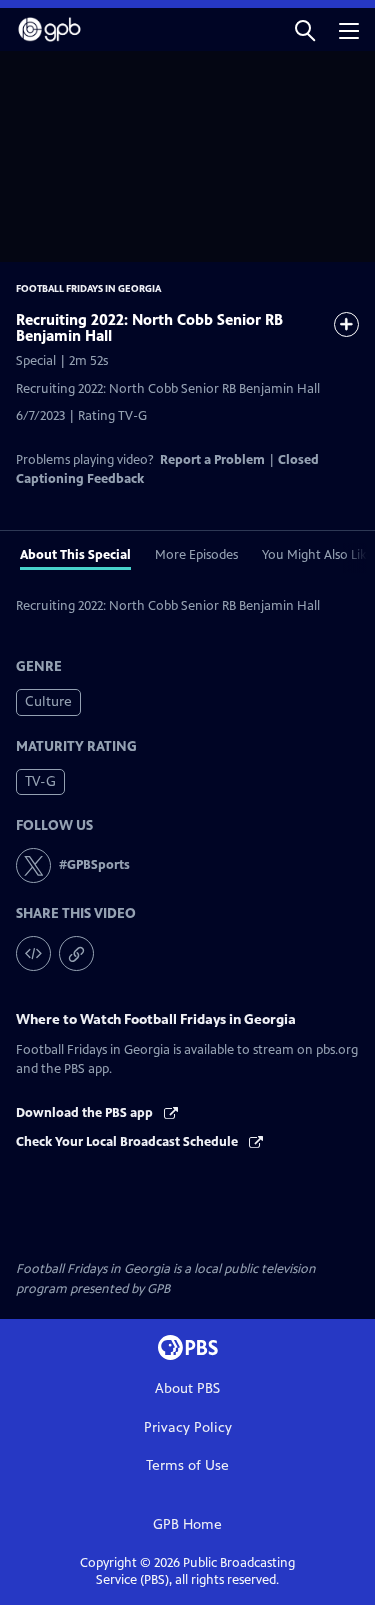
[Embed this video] (33, 953)
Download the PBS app (86, 1113)
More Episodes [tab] (196, 555)
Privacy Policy (188, 1427)
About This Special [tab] (75, 555)
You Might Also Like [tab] (317, 555)
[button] (305, 29)
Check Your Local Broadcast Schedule (128, 1142)
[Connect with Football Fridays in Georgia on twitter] (33, 865)
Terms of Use (187, 1465)
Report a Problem (212, 460)
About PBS (187, 1388)
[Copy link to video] (76, 953)
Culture (48, 701)
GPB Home (187, 1524)
